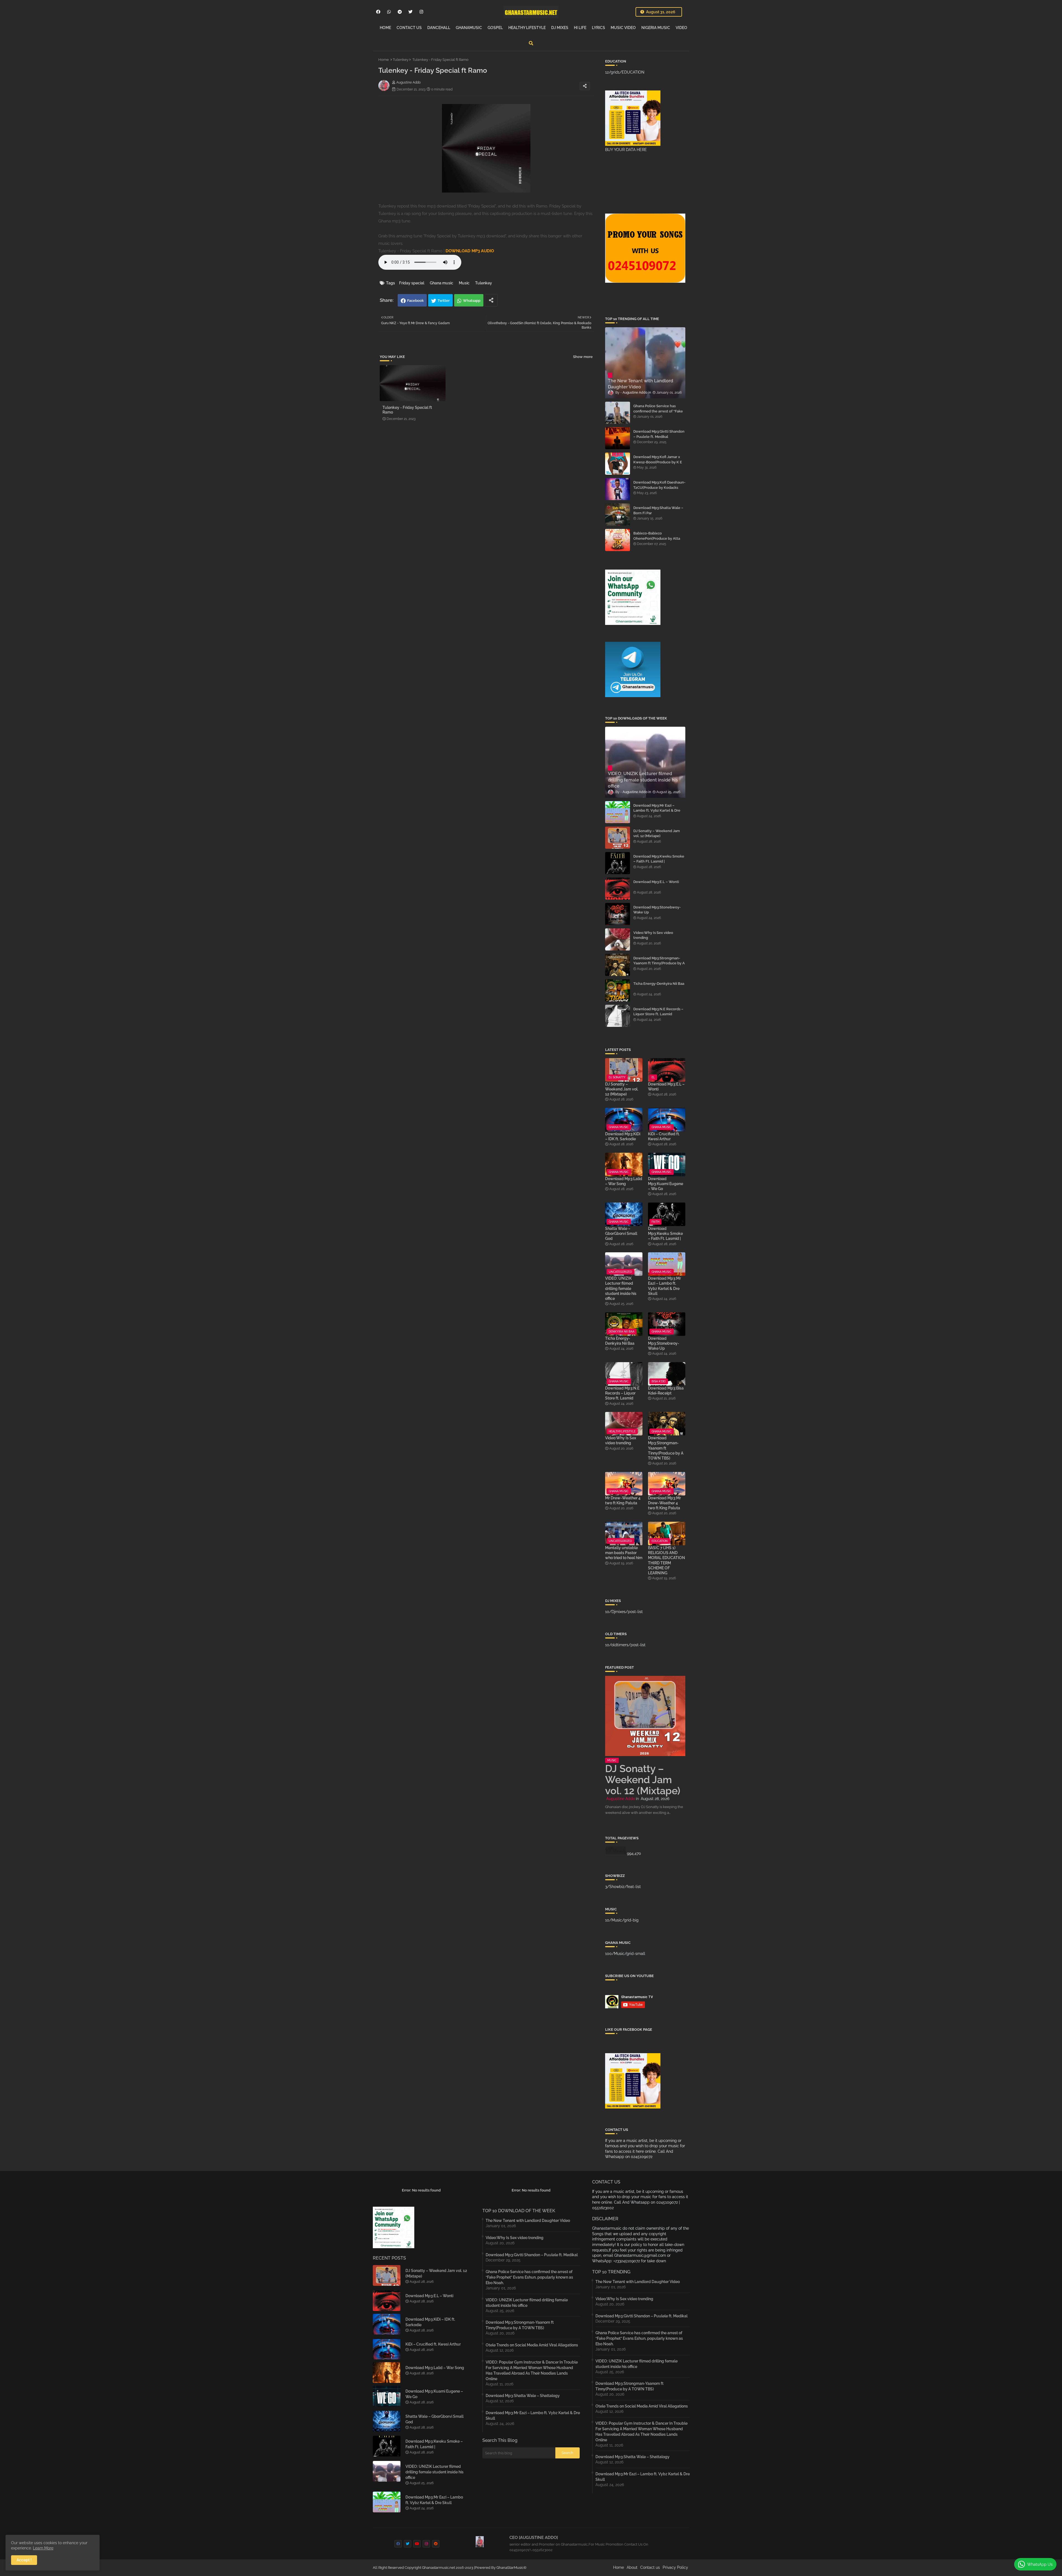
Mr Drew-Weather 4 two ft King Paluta (623, 1500)
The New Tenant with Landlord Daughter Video (528, 2221)
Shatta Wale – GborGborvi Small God (621, 1234)
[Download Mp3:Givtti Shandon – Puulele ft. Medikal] (618, 438)
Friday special (412, 283)
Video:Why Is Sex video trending (653, 935)
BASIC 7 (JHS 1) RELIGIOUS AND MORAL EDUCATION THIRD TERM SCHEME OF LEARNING (667, 1560)
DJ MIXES (560, 28)
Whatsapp (472, 301)
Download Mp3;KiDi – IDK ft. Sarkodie (623, 1136)
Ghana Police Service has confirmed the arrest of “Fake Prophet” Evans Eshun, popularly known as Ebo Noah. (659, 414)
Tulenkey (401, 60)
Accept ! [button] (24, 2560)
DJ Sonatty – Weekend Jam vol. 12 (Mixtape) (657, 833)
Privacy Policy (675, 2567)
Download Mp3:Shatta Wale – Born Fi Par (658, 510)
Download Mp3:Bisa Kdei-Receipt (666, 1391)
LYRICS (598, 28)
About (632, 2567)
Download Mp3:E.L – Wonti (656, 882)
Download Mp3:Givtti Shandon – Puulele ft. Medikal (659, 434)
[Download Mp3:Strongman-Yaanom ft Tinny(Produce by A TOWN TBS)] (618, 965)
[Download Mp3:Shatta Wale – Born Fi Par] (618, 515)
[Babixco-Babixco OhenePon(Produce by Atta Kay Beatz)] (618, 540)
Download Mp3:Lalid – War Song (624, 1181)
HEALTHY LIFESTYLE (527, 28)
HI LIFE (580, 28)
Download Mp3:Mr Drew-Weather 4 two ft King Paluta (664, 1503)
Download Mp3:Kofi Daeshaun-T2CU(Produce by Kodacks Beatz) (659, 487)
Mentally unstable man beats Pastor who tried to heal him (624, 1553)
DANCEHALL (439, 28)
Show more (583, 357)
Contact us (650, 2567)
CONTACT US (409, 28)
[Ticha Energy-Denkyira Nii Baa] (618, 990)
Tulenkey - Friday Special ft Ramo (407, 410)
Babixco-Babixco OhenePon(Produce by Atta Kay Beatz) (657, 538)
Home (384, 60)
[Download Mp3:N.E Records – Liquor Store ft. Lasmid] (618, 1016)
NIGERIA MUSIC (656, 28)
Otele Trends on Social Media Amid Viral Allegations (532, 2345)
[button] (531, 43)
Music (464, 283)
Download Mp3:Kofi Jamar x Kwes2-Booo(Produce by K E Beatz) (658, 462)
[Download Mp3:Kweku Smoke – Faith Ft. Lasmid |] (618, 863)
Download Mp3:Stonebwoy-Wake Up (657, 910)
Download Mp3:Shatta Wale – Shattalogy (523, 2396)
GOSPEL (495, 28)
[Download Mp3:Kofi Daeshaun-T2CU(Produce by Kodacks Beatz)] (618, 489)
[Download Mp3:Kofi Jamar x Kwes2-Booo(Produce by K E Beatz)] (618, 464)
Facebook (415, 301)
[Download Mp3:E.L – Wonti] (618, 889)
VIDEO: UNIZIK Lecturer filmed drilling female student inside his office (621, 1288)
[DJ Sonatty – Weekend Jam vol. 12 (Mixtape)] (618, 838)
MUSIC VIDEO (623, 28)
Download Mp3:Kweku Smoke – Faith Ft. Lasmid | (659, 859)
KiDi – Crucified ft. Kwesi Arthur (664, 1136)
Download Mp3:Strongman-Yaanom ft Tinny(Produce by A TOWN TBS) (659, 963)
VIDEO (681, 28)
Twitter (444, 301)
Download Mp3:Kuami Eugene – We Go (666, 1184)
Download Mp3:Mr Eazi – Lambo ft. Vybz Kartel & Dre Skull (657, 810)
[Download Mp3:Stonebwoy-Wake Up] (618, 914)
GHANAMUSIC (469, 28)
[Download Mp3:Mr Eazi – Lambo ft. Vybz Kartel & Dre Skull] (618, 812)
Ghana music (442, 283)
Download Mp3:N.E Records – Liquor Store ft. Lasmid (658, 1012)
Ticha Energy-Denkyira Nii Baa (659, 984)
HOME (385, 28)
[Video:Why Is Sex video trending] (618, 939)
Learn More (43, 2548)
